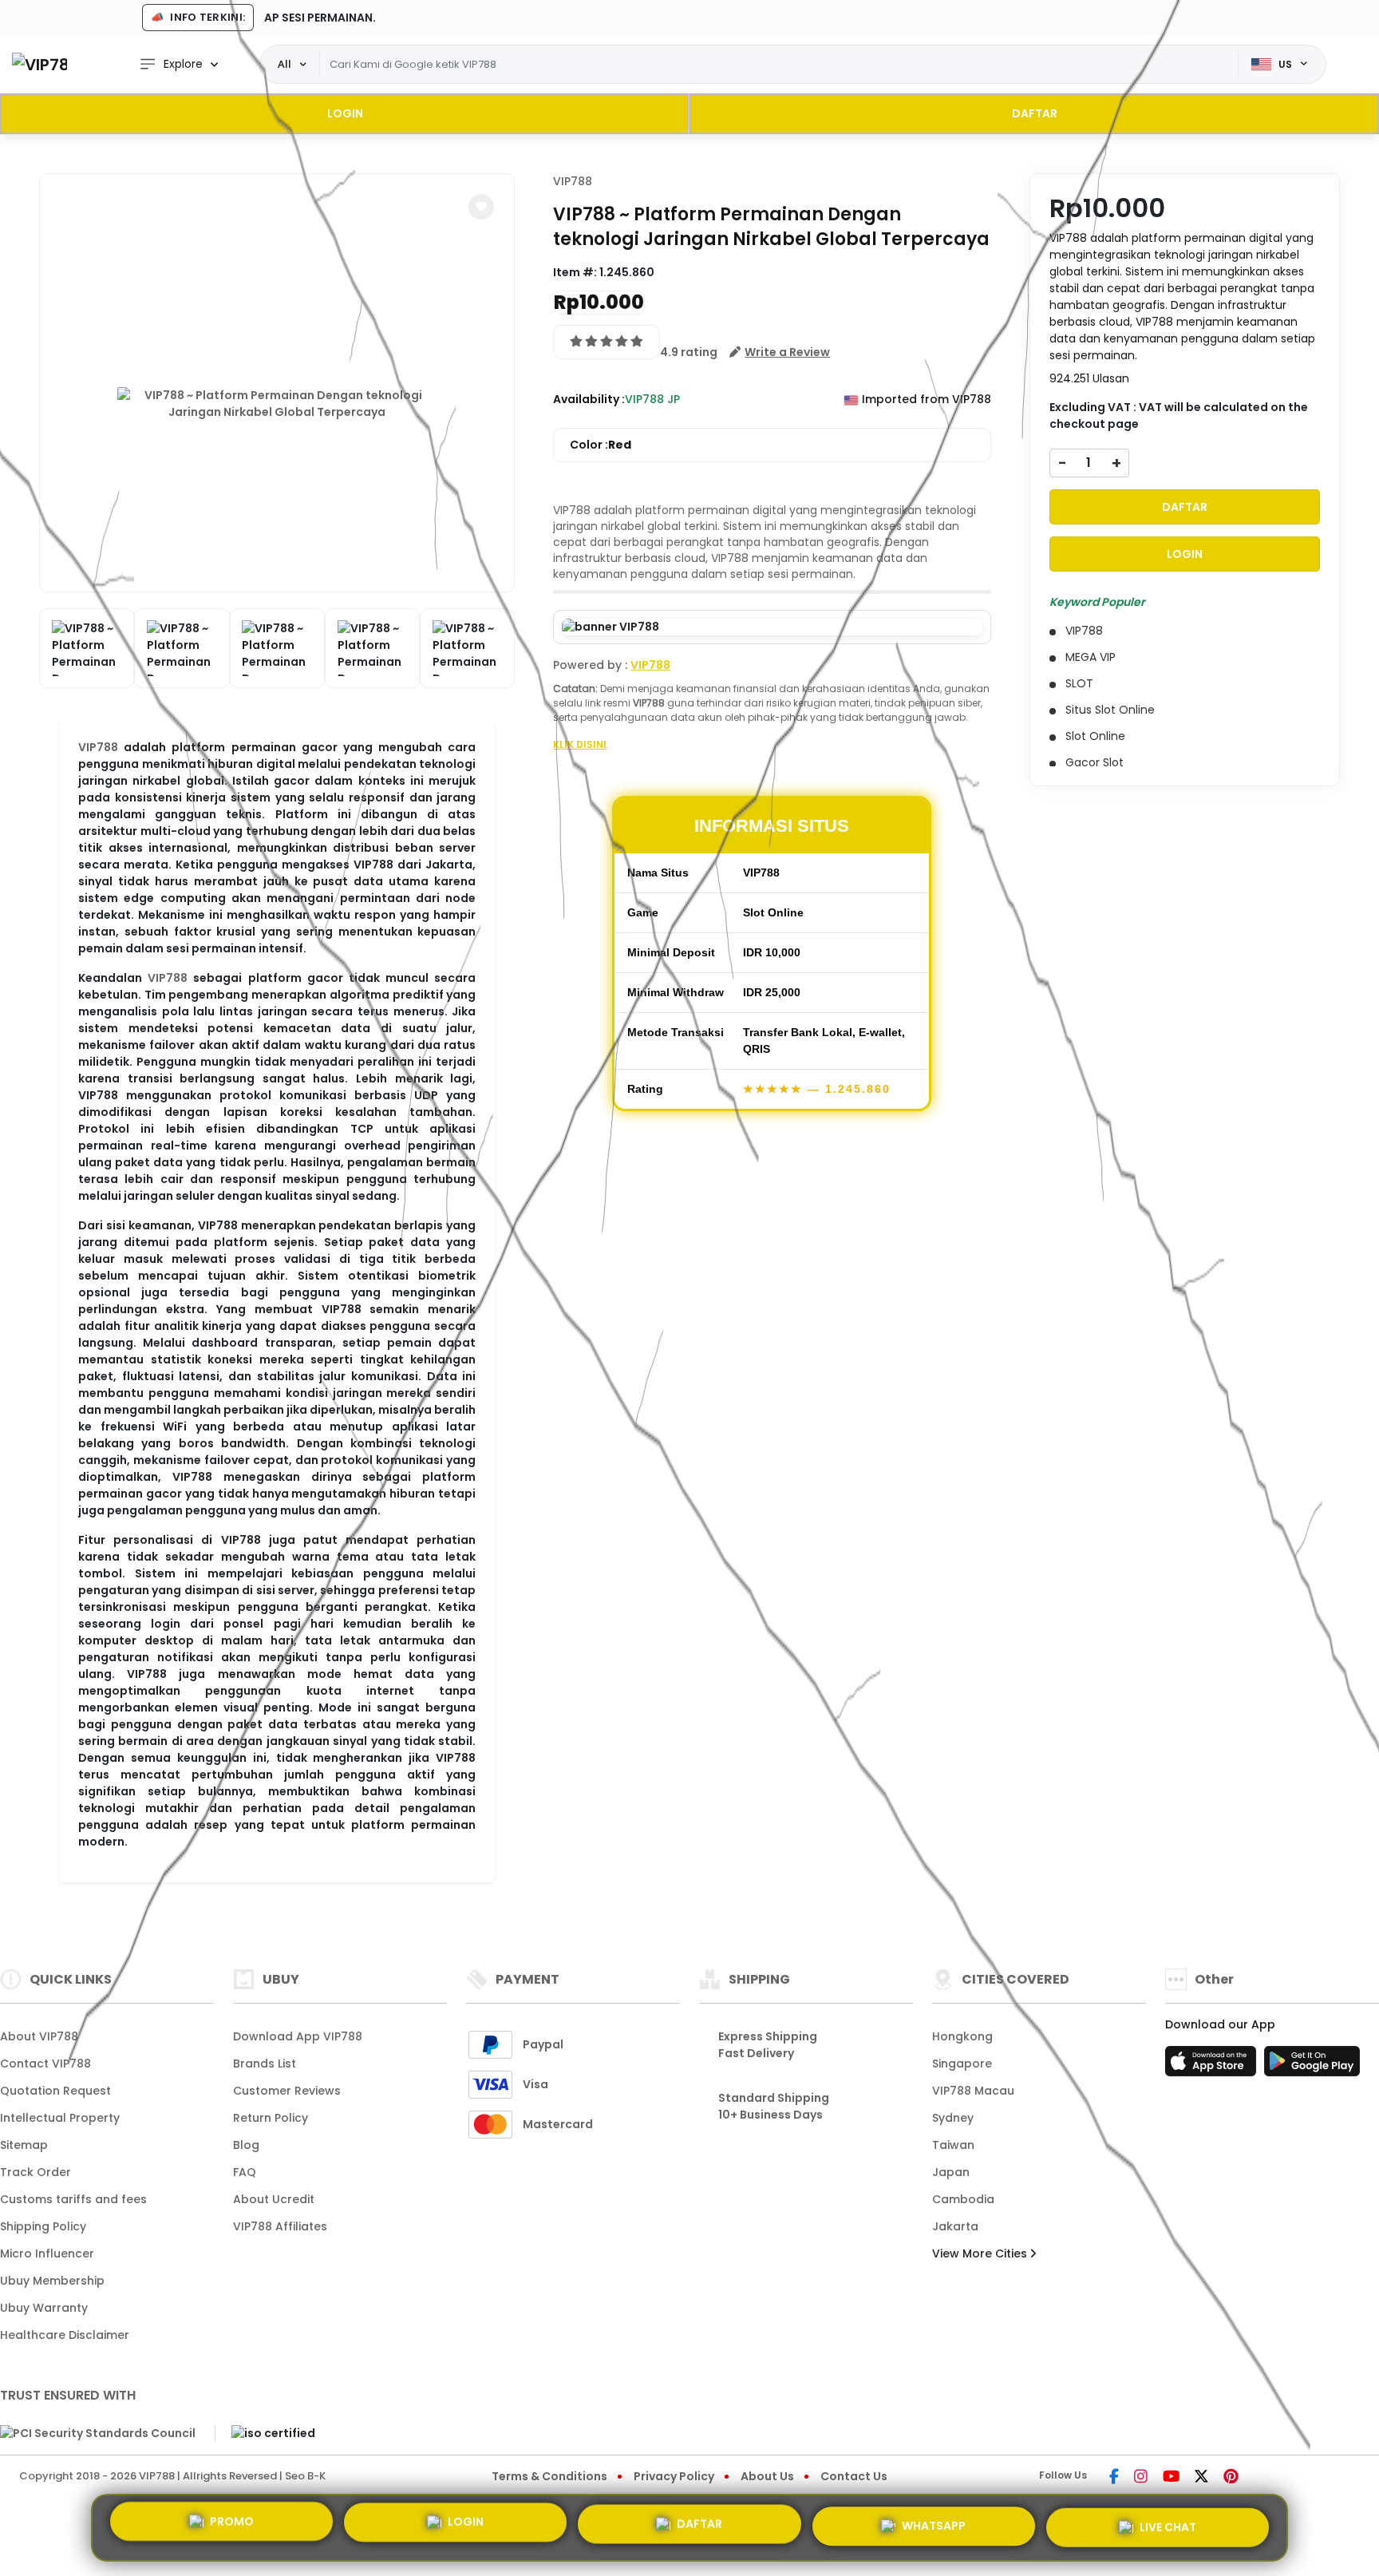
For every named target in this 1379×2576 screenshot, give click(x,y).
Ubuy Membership (52, 2281)
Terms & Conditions (549, 2476)
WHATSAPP (934, 2522)
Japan (951, 2172)
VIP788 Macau (973, 2091)
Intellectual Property (60, 2118)
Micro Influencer (47, 2254)
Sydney (953, 2118)
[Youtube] (1171, 2478)
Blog (246, 2145)
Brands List (265, 2064)
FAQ (245, 2172)
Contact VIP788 (45, 2064)
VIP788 (98, 747)
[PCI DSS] (98, 2433)
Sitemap (24, 2145)
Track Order (36, 2172)
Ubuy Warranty (44, 2308)
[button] (481, 207)
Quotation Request (55, 2091)
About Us (767, 2476)
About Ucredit (274, 2199)
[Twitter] (1201, 2478)
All (284, 64)
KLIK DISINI (580, 744)
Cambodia (963, 2199)
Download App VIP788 (298, 2036)
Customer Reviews (287, 2091)
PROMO (232, 2527)
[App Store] (1213, 2066)
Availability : (589, 399)
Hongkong (962, 2036)
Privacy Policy (674, 2476)
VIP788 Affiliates (280, 2226)
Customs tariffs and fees (73, 2199)
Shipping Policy (43, 2226)
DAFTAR (1035, 113)
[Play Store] (1312, 2066)
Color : (601, 445)
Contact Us (854, 2476)
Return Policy (271, 2118)
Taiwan (953, 2145)
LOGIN (345, 113)
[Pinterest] (1231, 2478)
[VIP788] (40, 64)
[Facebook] (1114, 2478)
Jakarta (955, 2226)
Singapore (962, 2064)
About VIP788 (39, 2036)
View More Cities (981, 2254)
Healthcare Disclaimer (65, 2335)
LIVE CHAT (1168, 2521)
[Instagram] (1141, 2478)
